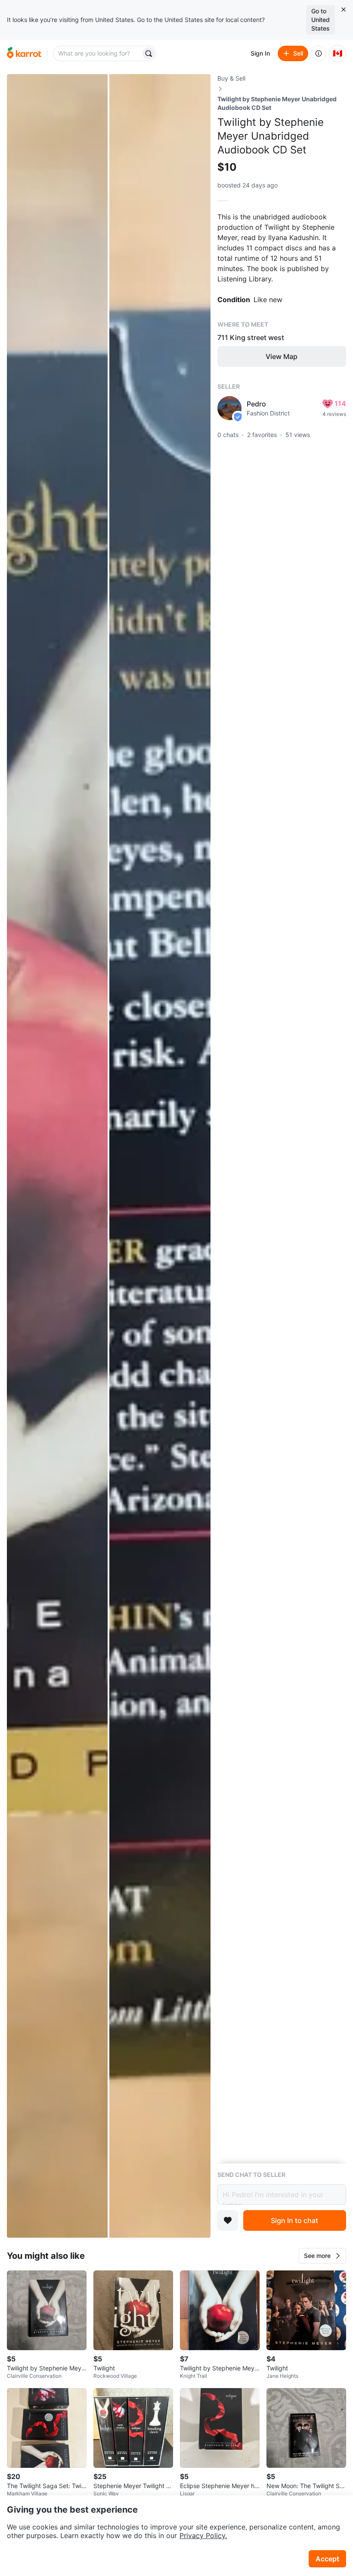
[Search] (149, 53)
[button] (322, 2256)
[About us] (319, 53)
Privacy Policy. (203, 2535)
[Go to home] (24, 53)
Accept (327, 2559)
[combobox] (98, 53)
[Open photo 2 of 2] (160, 1156)
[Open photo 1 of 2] (57, 1156)
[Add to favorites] (228, 2220)
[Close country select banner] (344, 9)
